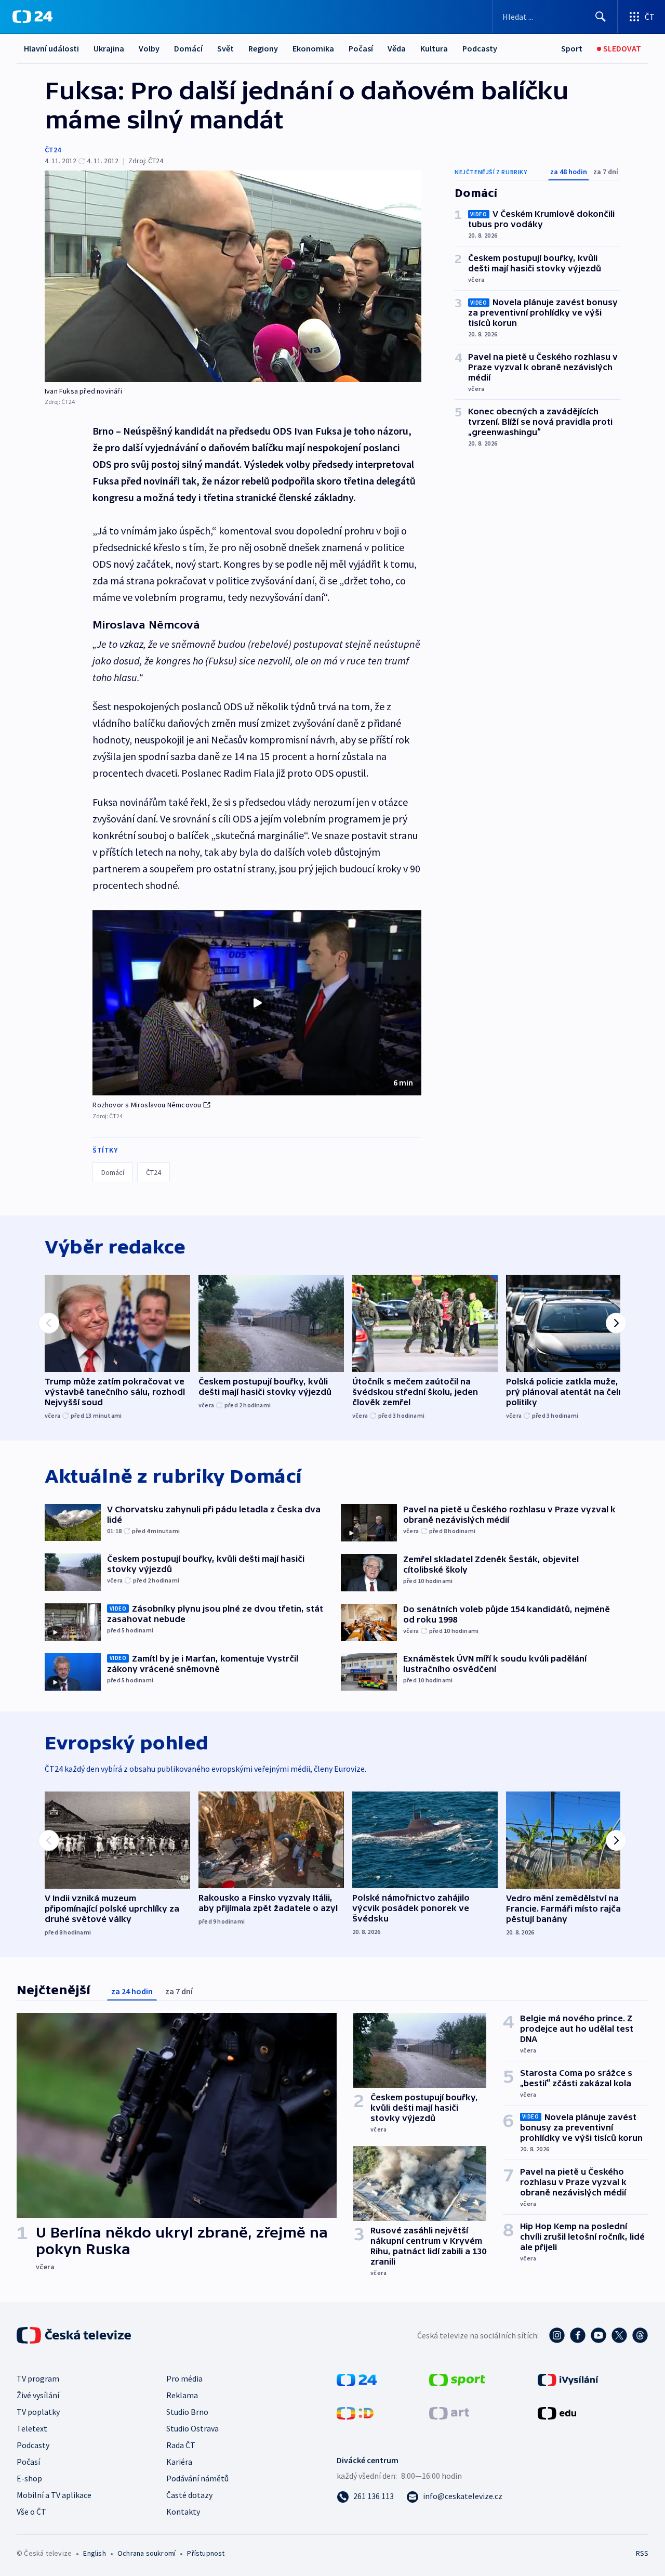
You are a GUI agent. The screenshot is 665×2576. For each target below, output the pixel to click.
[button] (257, 1003)
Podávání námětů (197, 2478)
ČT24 (53, 150)
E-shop (29, 2478)
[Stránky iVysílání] (568, 2379)
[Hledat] (601, 17)
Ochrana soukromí (147, 2553)
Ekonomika (313, 48)
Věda (397, 48)
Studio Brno (187, 2412)
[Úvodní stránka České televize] (75, 2335)
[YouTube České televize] (598, 2335)
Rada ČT (181, 2445)
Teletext (32, 2428)
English (94, 2553)
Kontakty (183, 2512)
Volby (149, 48)
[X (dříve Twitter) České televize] (619, 2335)
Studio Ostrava (192, 2428)
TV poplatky (38, 2412)
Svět (225, 48)
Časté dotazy (189, 2495)
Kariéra (179, 2462)
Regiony (263, 48)
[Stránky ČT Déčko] (355, 2412)
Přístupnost (206, 2553)
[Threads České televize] (640, 2335)
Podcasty (480, 48)
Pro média (184, 2378)
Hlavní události (51, 48)
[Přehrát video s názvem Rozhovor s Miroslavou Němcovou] (257, 1003)
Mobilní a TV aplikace (54, 2495)
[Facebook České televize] (578, 2335)
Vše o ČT (31, 2512)
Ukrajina (109, 48)
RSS (642, 2553)
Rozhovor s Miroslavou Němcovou (147, 1105)
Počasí (361, 48)
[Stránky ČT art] (449, 2412)
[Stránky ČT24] (357, 2379)
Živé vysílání (38, 2395)
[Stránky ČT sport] (457, 2379)
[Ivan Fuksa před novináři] (233, 276)
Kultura (434, 48)
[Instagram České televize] (557, 2335)
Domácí (188, 48)
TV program (38, 2378)
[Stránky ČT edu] (557, 2412)
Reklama (182, 2395)
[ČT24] (32, 17)
